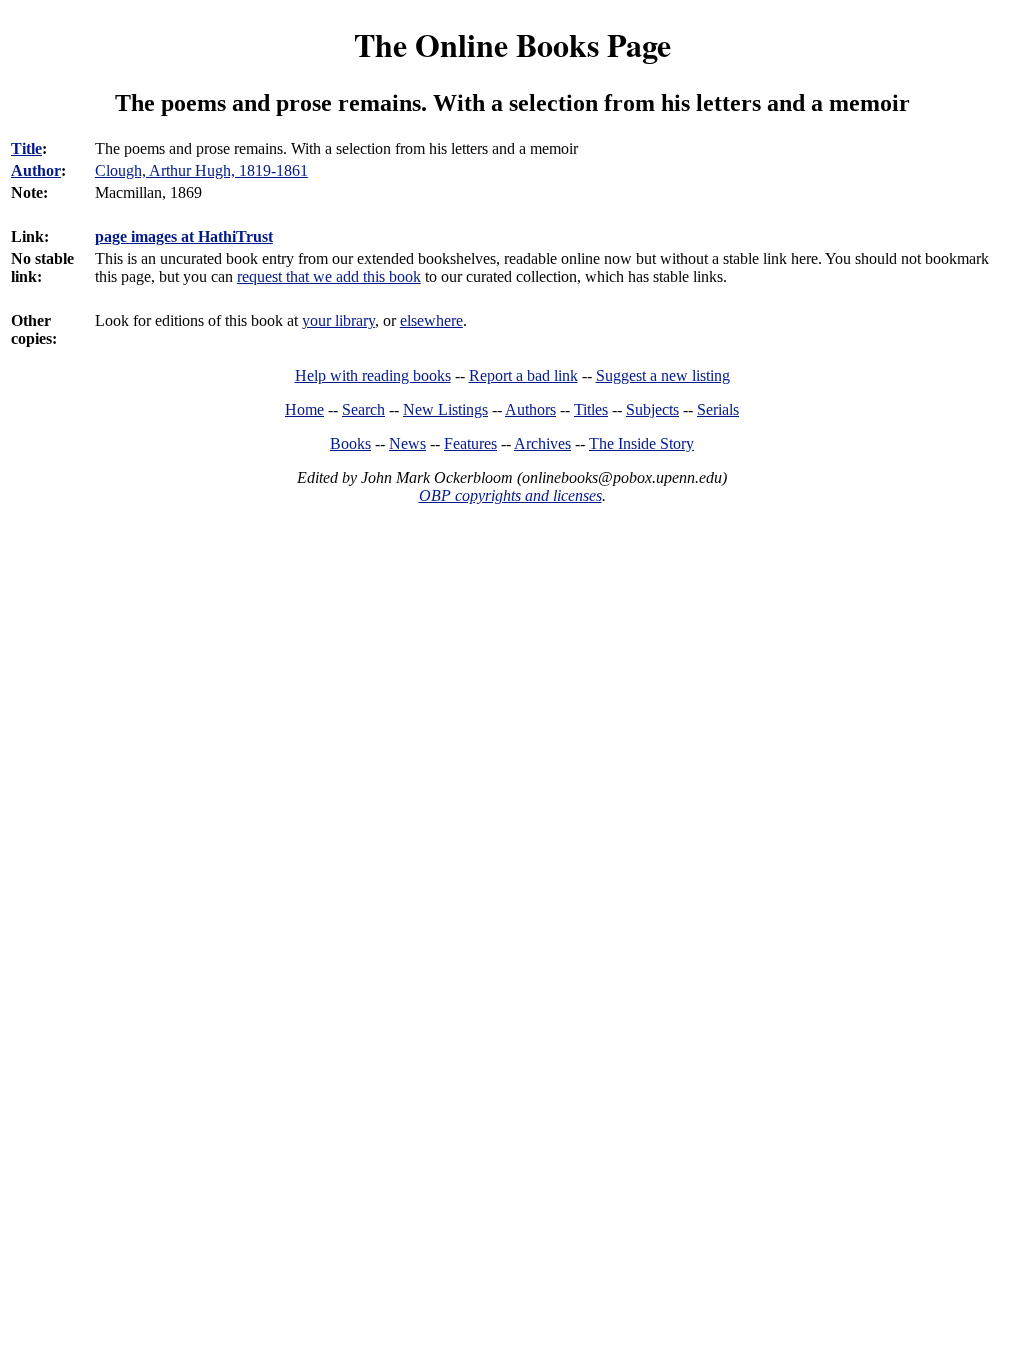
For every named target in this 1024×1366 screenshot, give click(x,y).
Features (470, 443)
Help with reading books (373, 375)
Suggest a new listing (663, 375)
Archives (542, 443)
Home (304, 409)
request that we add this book (329, 276)
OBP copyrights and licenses (510, 495)
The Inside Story (641, 443)
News (407, 443)
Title (26, 148)
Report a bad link (523, 375)
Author (36, 170)
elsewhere (431, 320)
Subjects (652, 409)
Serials (718, 409)
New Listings (445, 409)
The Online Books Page (512, 44)
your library (338, 320)
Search (363, 409)
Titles (591, 409)
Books (350, 443)
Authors (530, 409)
